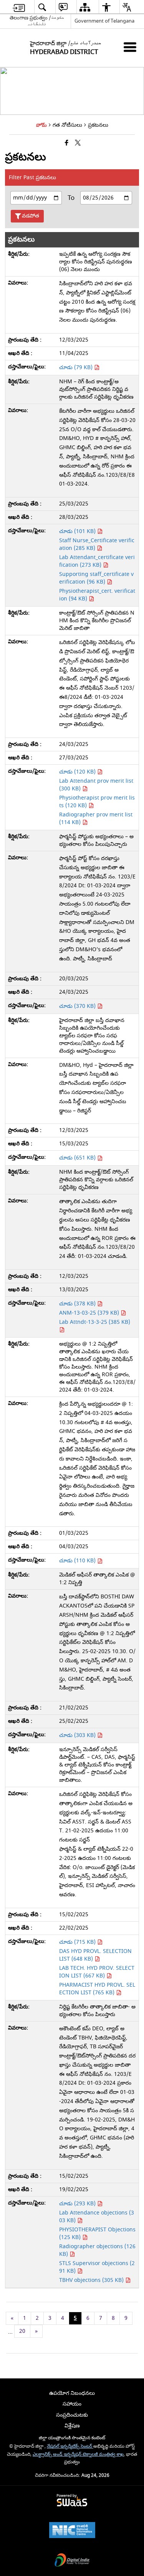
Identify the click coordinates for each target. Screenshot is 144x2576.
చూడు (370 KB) (78, 1006)
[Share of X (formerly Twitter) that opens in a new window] (78, 143)
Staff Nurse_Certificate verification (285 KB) (97, 544)
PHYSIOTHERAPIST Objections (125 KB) (97, 2233)
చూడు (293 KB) (78, 2204)
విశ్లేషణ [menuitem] (72, 2426)
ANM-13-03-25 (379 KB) (90, 1313)
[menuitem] (19, 7)
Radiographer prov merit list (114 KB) (96, 819)
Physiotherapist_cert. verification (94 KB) (97, 595)
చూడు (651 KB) (78, 1158)
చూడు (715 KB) (78, 1942)
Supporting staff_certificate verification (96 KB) (96, 578)
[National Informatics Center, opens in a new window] (72, 2531)
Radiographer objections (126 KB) (97, 2250)
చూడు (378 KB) (78, 1304)
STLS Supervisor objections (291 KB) (97, 2267)
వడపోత (31, 216)
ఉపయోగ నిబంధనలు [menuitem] (72, 2393)
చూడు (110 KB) (78, 1561)
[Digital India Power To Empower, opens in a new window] (72, 2561)
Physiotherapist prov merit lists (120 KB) (97, 802)
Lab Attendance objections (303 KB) (97, 2217)
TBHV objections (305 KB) (92, 2280)
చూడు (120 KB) (78, 772)
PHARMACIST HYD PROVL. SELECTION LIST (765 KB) (97, 1989)
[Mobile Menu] (130, 47)
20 (22, 2331)
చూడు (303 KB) (78, 1735)
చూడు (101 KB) (78, 531)
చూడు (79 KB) (77, 367)
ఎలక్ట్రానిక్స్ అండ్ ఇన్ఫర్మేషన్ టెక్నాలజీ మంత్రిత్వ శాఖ (78, 2454)
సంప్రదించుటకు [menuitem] (72, 2415)
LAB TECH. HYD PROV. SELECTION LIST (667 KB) (97, 1972)
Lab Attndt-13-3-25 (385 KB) (95, 1322)
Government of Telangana (104, 21)
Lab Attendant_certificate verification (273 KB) (97, 561)
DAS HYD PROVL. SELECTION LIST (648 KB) (95, 1955)
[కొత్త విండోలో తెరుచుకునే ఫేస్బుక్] (67, 143)
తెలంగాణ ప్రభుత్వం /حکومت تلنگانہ (37, 21)
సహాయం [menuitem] (72, 2404)
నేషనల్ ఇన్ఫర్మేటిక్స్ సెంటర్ (70, 2446)
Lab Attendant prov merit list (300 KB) (96, 785)
